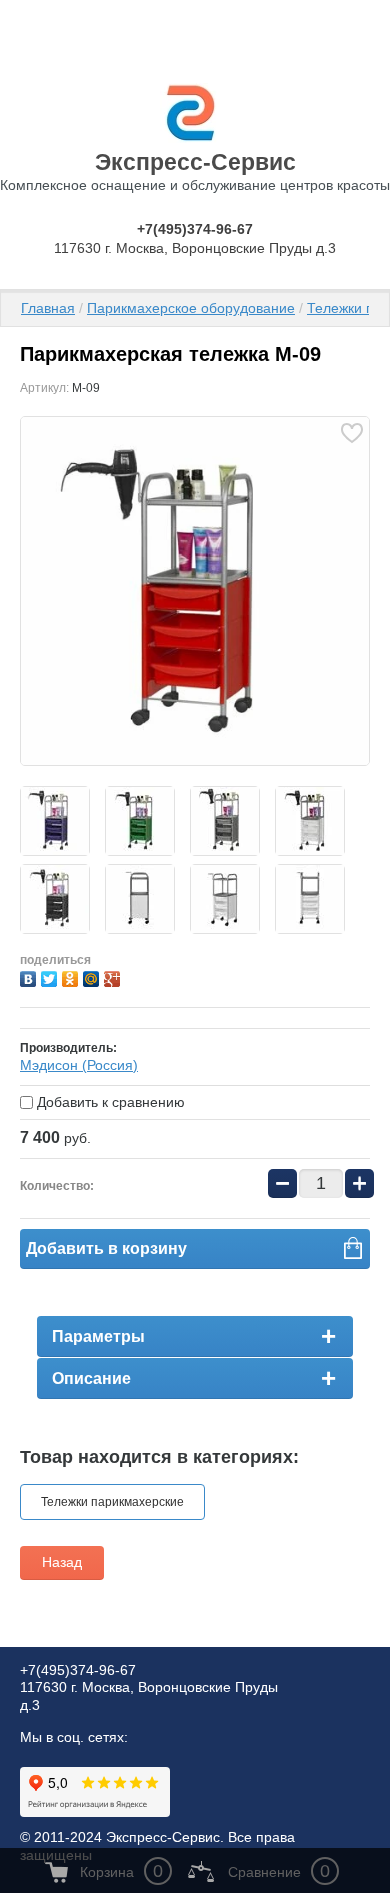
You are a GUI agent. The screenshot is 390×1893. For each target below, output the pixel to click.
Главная (48, 308)
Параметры (98, 1336)
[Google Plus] (114, 976)
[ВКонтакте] (30, 976)
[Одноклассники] (72, 976)
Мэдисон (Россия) (79, 1065)
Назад (62, 1562)
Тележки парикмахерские (112, 1502)
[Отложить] (351, 433)
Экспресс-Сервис (195, 162)
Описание (91, 1378)
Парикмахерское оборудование (191, 308)
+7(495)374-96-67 (195, 229)
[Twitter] (51, 976)
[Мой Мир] (93, 976)
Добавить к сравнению (109, 1102)
